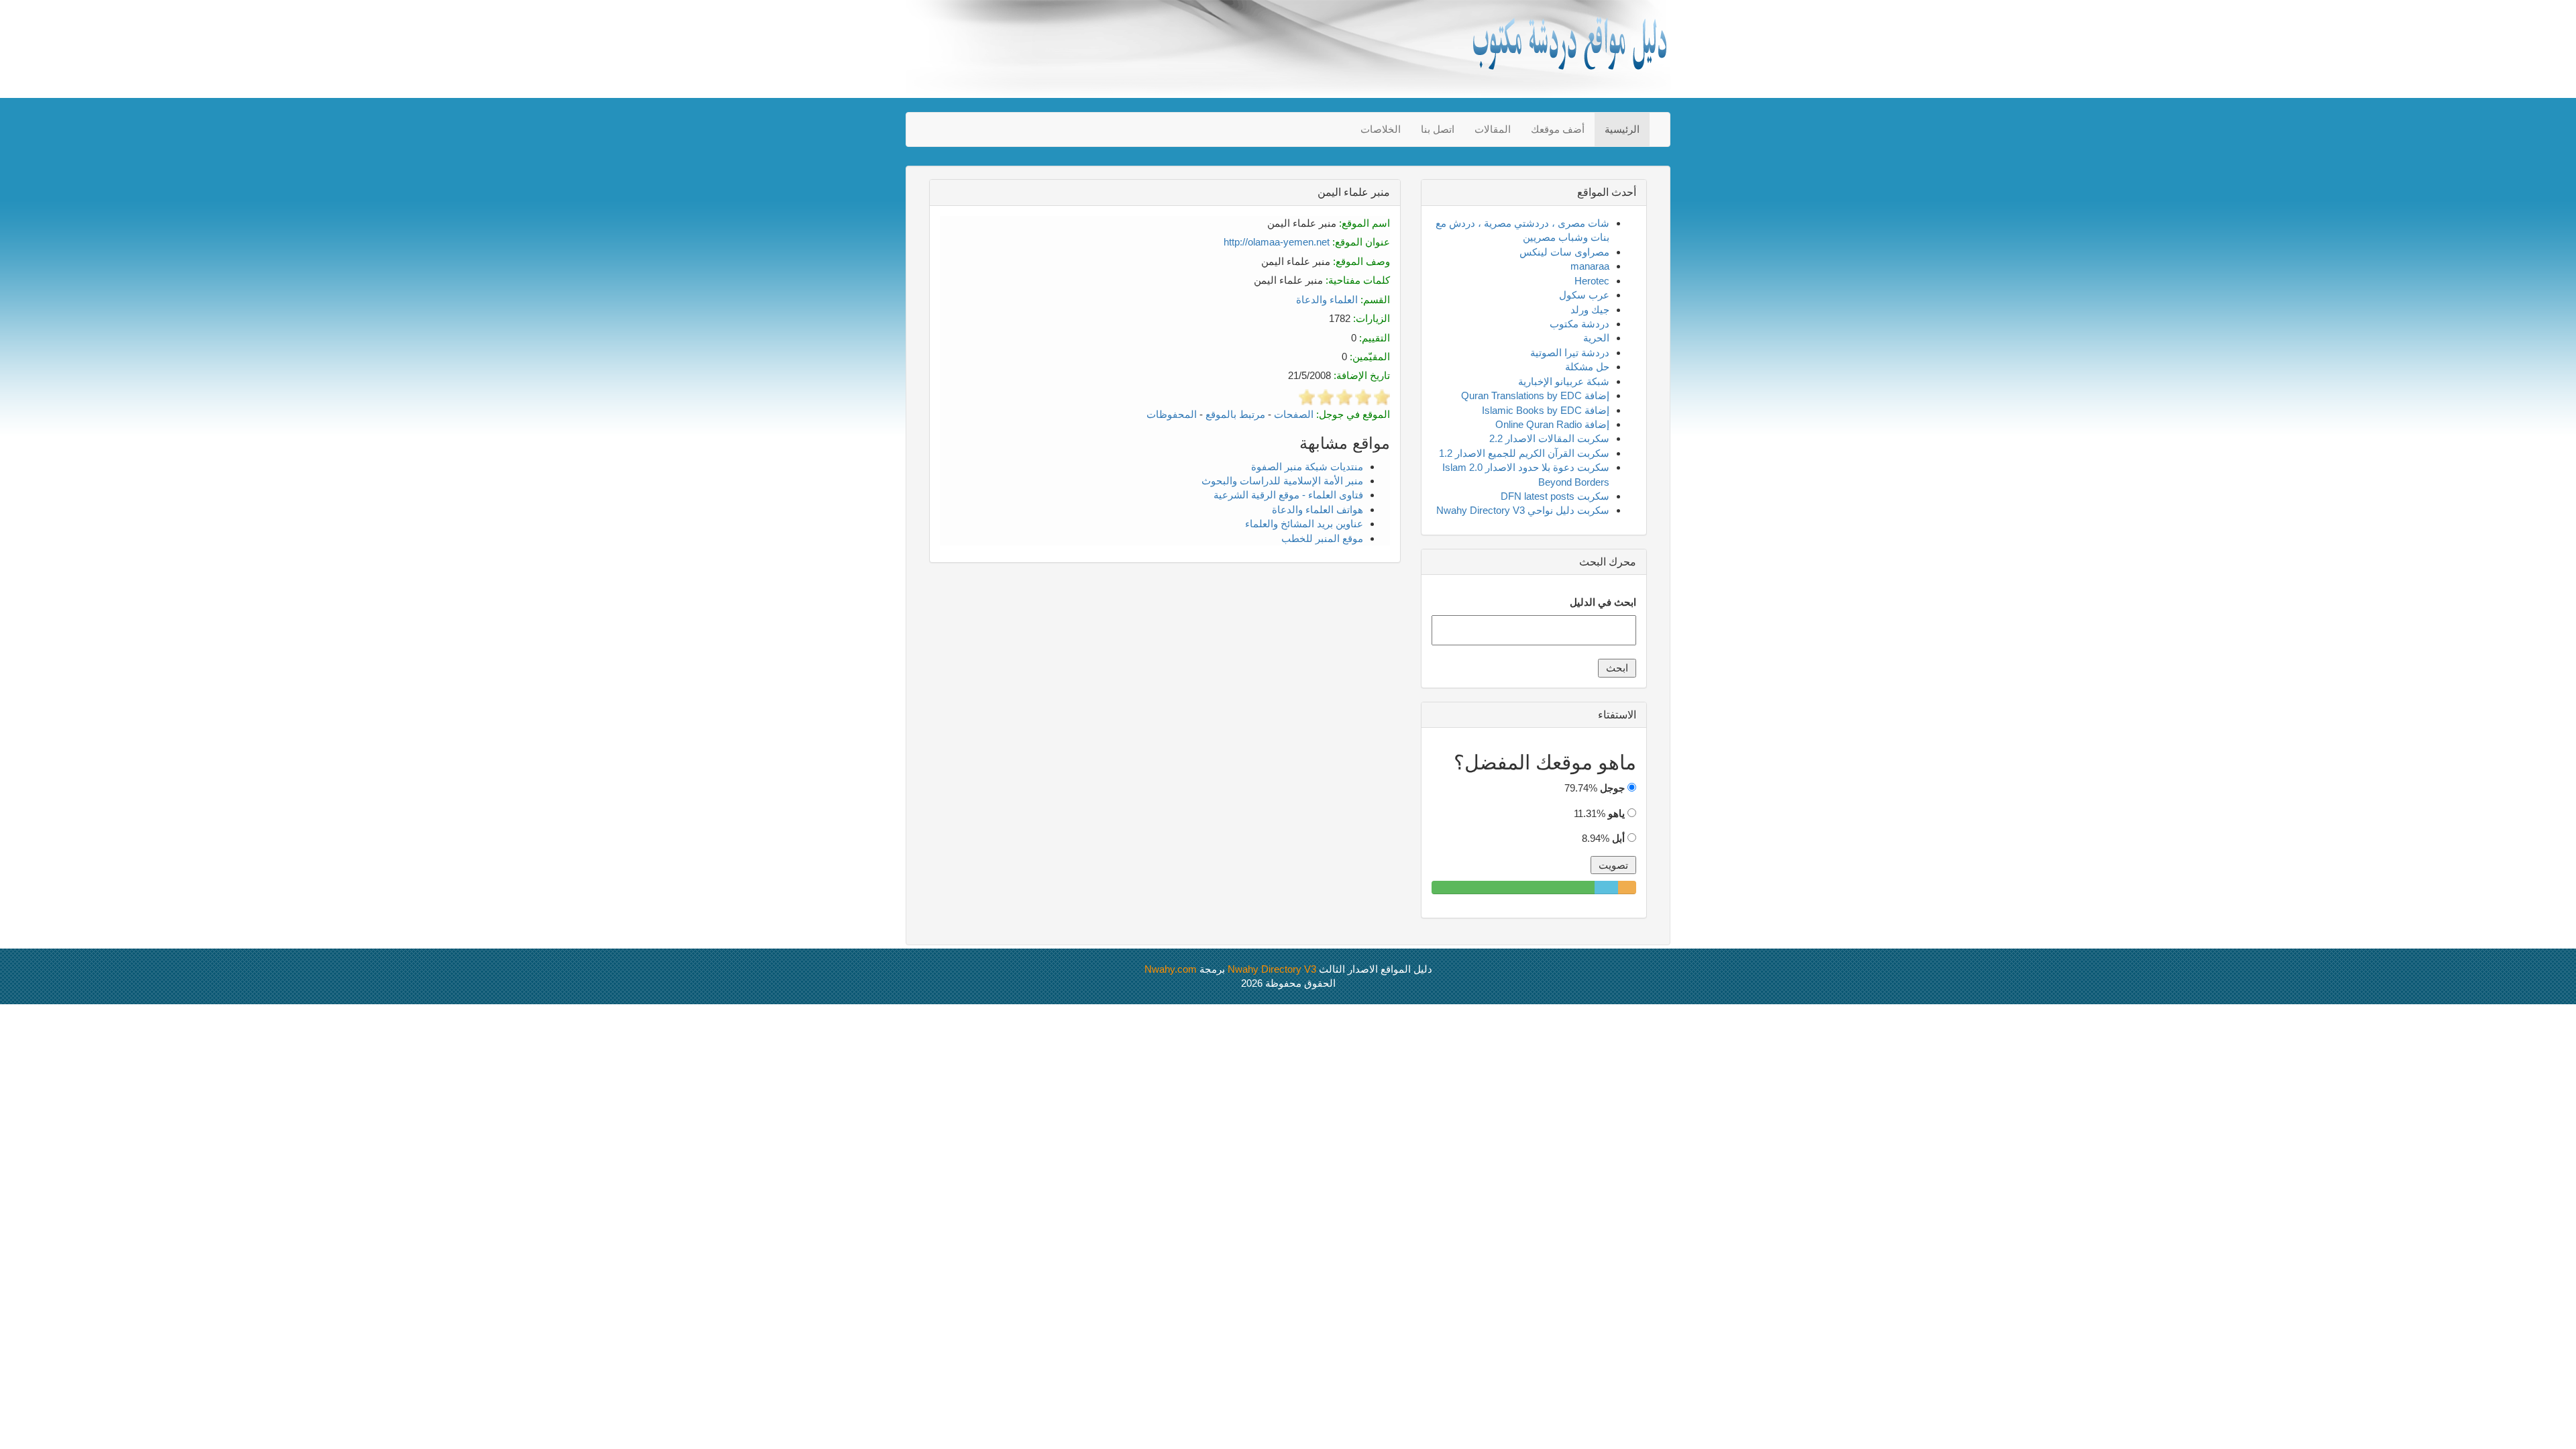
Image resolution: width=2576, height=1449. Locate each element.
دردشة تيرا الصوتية (1570, 353)
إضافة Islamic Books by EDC (1546, 410)
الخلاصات (1381, 129)
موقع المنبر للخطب (1322, 538)
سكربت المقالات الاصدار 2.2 (1549, 438)
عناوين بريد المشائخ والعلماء (1304, 524)
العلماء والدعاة (1327, 300)
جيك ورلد (1590, 310)
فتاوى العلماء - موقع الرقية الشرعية (1288, 495)
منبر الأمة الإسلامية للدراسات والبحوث (1282, 481)
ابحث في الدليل (1603, 602)
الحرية (1596, 338)
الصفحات (1294, 414)
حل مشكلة (1587, 367)
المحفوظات (1172, 414)
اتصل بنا (1438, 129)
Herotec (1592, 281)
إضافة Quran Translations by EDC (1535, 395)
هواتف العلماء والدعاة (1318, 509)
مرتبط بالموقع (1235, 414)
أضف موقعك (1558, 129)
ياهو (1616, 813)
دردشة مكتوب (1579, 324)
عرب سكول (1584, 295)
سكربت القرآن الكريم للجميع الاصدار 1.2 (1524, 453)
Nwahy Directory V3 (1272, 969)
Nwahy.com (1171, 969)
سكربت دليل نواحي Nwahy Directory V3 (1523, 510)
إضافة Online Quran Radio (1552, 424)
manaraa (1590, 266)
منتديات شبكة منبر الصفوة (1307, 467)
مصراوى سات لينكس (1564, 252)
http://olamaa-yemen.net (1277, 242)
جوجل (1612, 788)
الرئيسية (1622, 129)
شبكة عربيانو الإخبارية (1564, 381)
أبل (1618, 838)
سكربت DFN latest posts (1555, 496)
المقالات (1493, 129)
